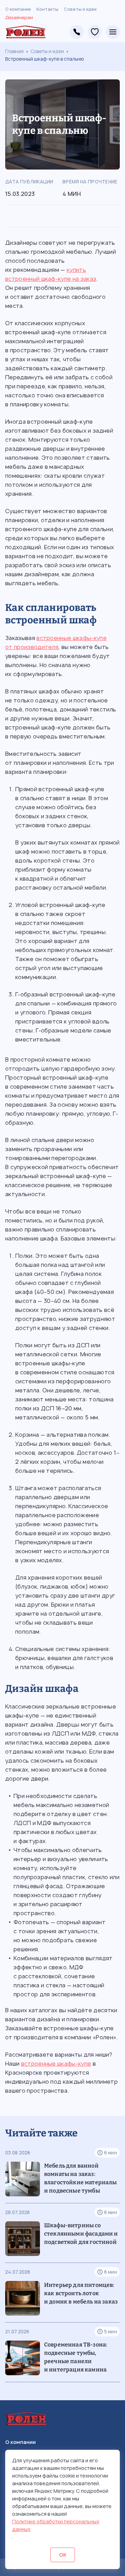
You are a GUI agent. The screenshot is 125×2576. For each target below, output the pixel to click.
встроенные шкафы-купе (56, 2064)
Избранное (95, 32)
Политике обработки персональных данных (56, 2525)
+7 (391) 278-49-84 (77, 32)
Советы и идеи (80, 9)
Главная (14, 51)
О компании (18, 9)
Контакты (47, 9)
